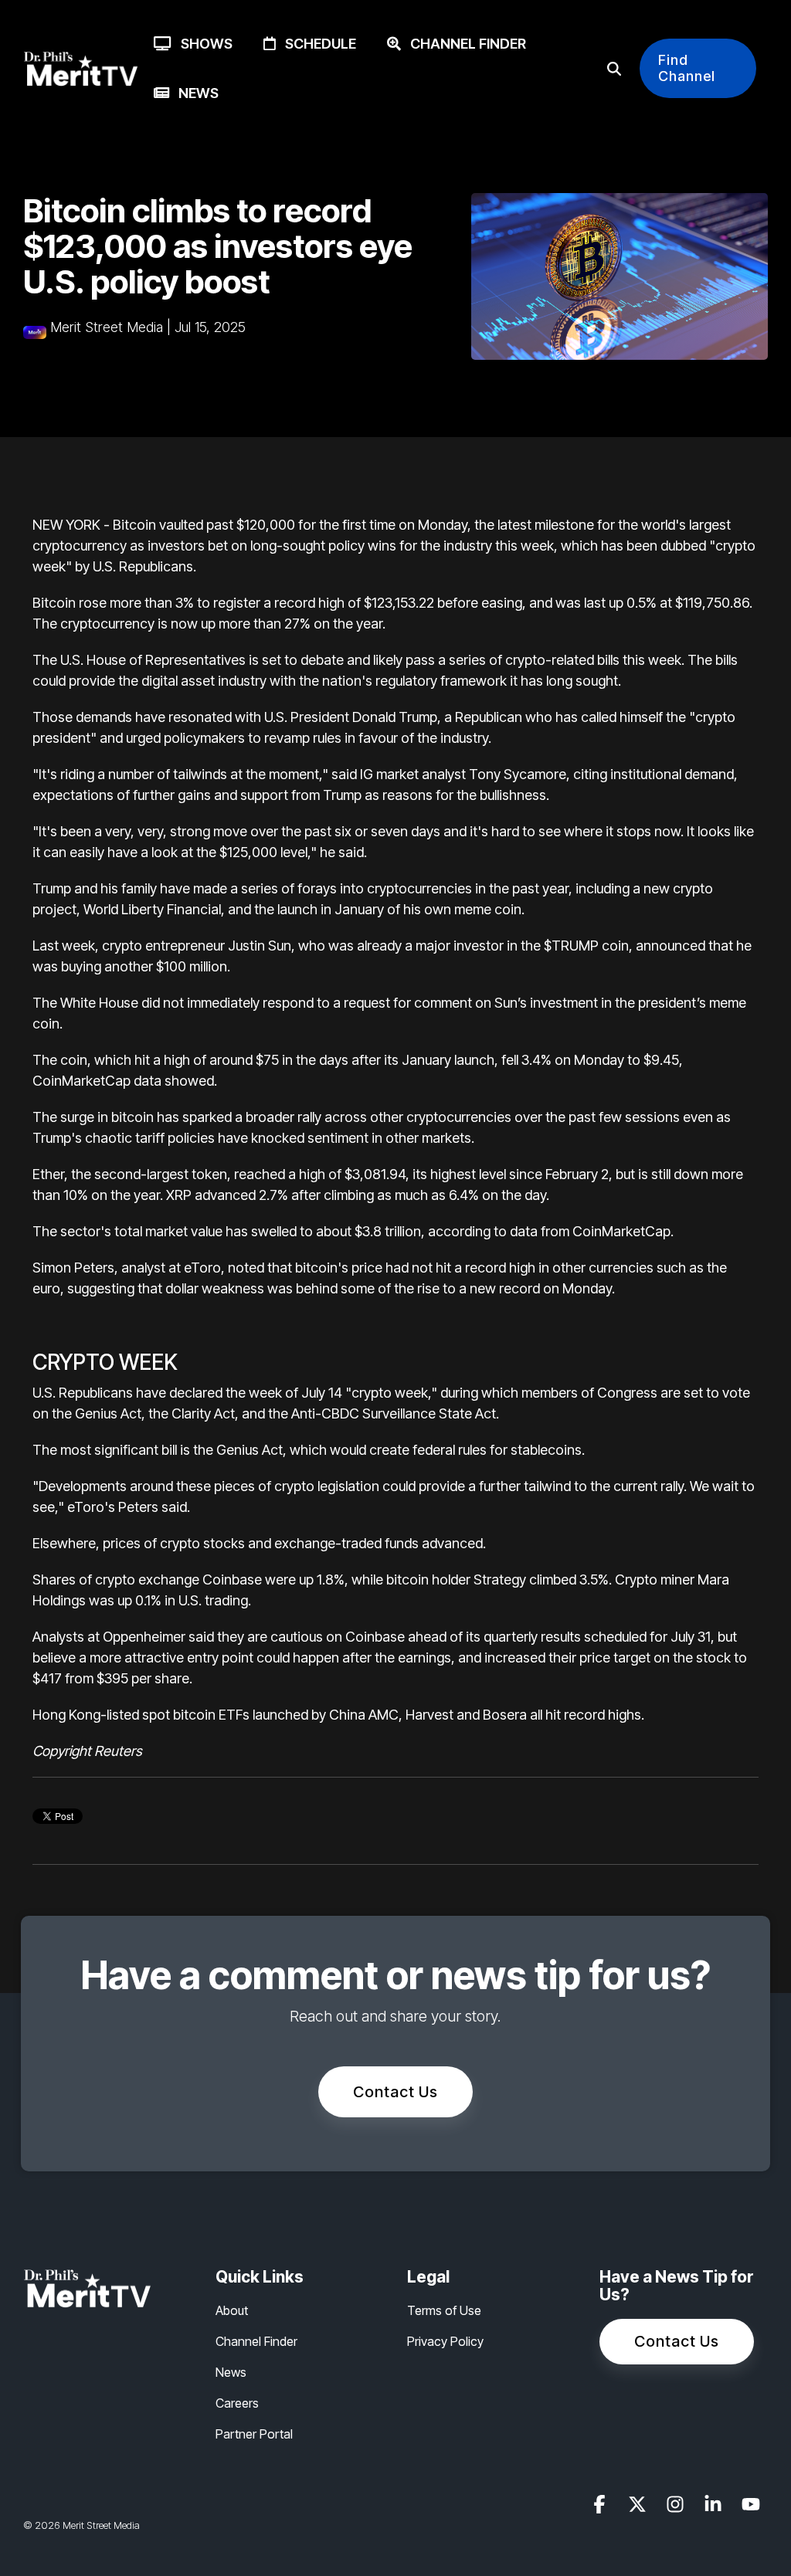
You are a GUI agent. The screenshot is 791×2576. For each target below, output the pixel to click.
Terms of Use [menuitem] (444, 2310)
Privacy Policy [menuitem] (445, 2341)
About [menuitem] (232, 2310)
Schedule (316, 44)
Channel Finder (463, 44)
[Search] (614, 68)
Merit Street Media (107, 327)
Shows (202, 44)
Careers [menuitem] (237, 2403)
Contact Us (395, 2092)
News (194, 93)
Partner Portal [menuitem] (254, 2434)
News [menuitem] (231, 2372)
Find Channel (687, 68)
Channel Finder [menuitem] (256, 2341)
